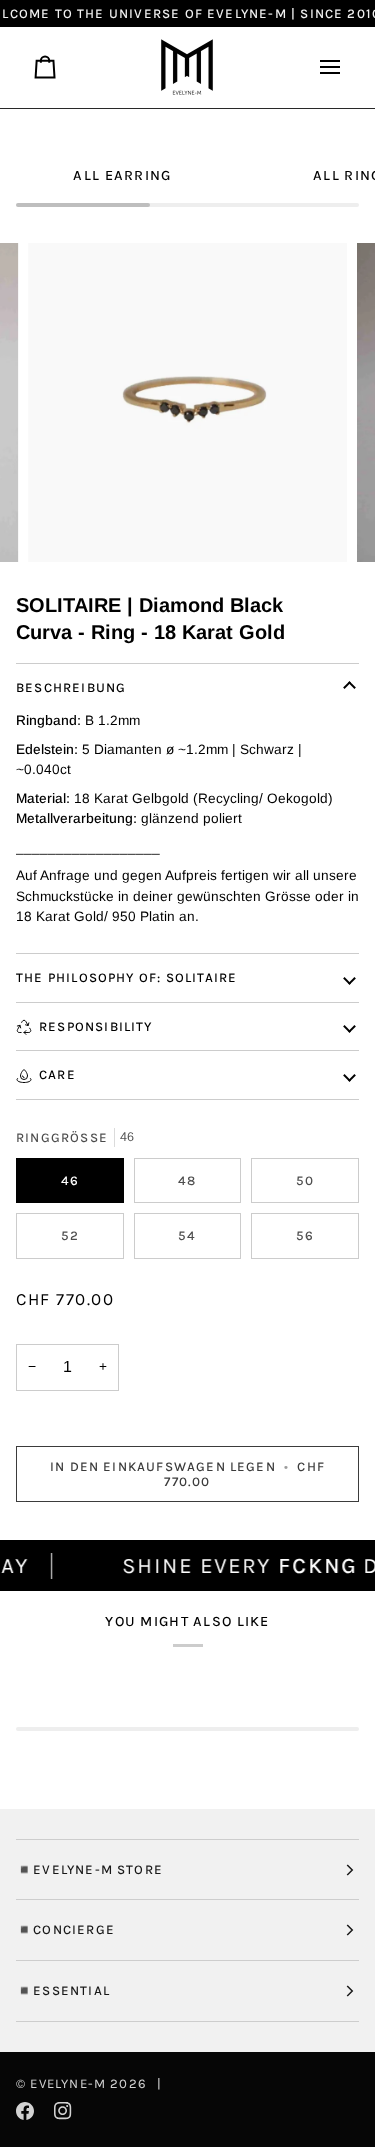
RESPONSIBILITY (96, 1026)
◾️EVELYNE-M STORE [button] (89, 1869)
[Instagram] (63, 2111)
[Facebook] (25, 2111)
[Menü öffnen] (322, 67)
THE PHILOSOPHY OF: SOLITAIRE (126, 977)
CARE (57, 1074)
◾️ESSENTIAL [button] (63, 1990)
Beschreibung (71, 687)
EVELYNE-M (68, 2083)
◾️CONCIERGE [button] (65, 1929)
